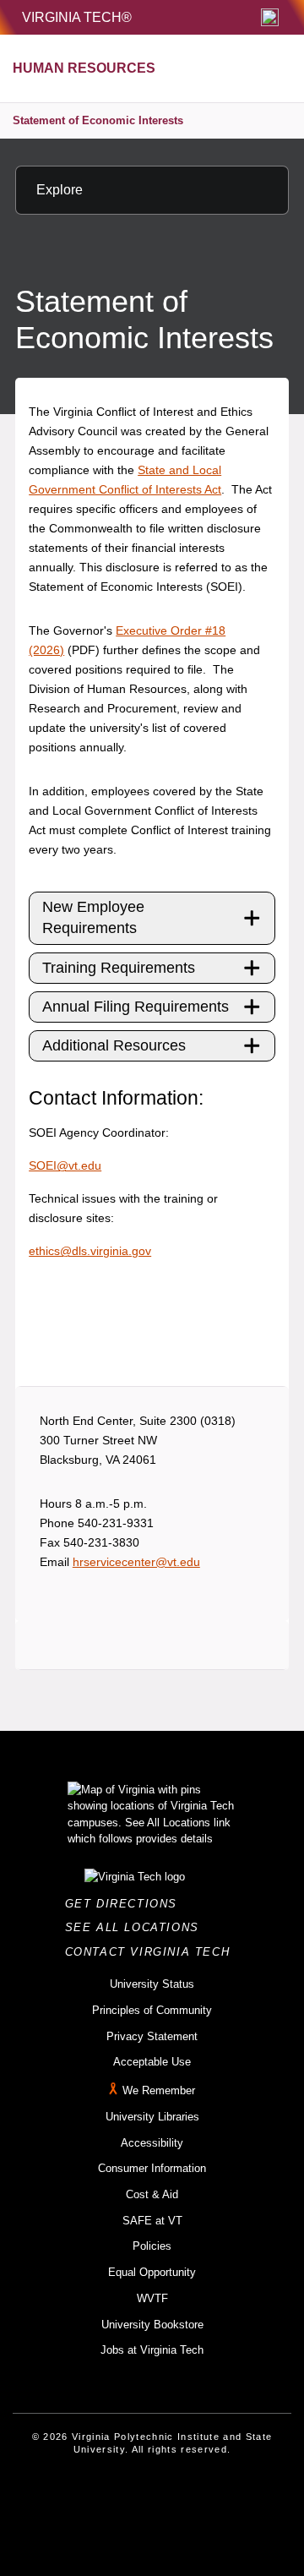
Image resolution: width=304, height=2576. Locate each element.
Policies (152, 2246)
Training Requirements (119, 968)
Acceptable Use (152, 2062)
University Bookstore (152, 2325)
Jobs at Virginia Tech (152, 2350)
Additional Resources (114, 1045)
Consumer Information (152, 2168)
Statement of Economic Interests (98, 120)
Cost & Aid (152, 2194)
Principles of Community (152, 2010)
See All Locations (137, 1927)
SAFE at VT (152, 2221)
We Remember (159, 2090)
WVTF (152, 2298)
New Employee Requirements (93, 917)
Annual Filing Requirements (136, 1007)
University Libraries (152, 2117)
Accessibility (152, 2143)
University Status (152, 1984)
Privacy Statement (152, 2036)
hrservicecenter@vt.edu (136, 1562)
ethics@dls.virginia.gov (90, 1251)
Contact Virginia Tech (152, 1952)
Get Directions (126, 1904)
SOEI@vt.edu (65, 1165)
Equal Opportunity (152, 2272)
